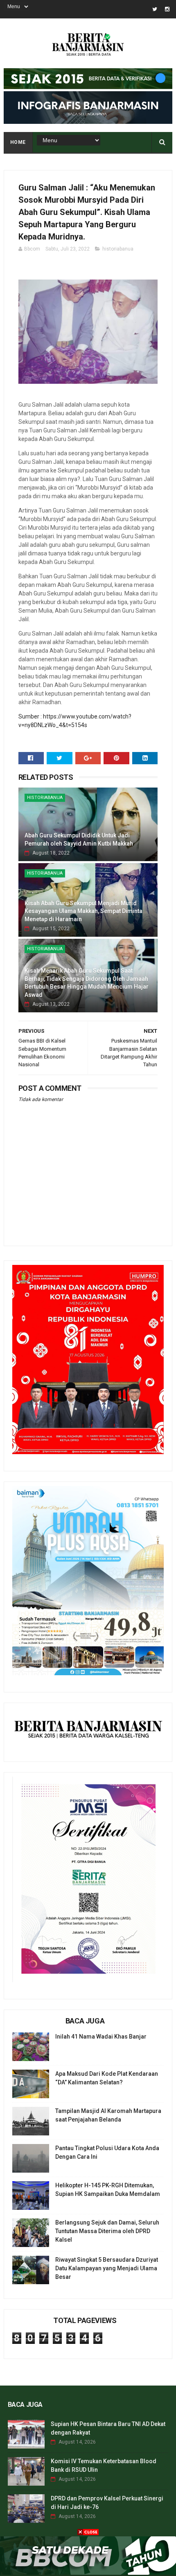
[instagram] (167, 9)
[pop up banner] (88, 2573)
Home (18, 142)
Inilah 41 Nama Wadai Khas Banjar (101, 2037)
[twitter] (155, 9)
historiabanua (118, 249)
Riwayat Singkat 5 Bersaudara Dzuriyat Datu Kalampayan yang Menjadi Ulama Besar (107, 2268)
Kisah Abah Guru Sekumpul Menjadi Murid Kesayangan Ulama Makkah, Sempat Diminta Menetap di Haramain (83, 911)
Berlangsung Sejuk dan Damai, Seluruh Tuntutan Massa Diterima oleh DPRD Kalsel (107, 2231)
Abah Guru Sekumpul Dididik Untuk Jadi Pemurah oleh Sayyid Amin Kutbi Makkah (79, 839)
